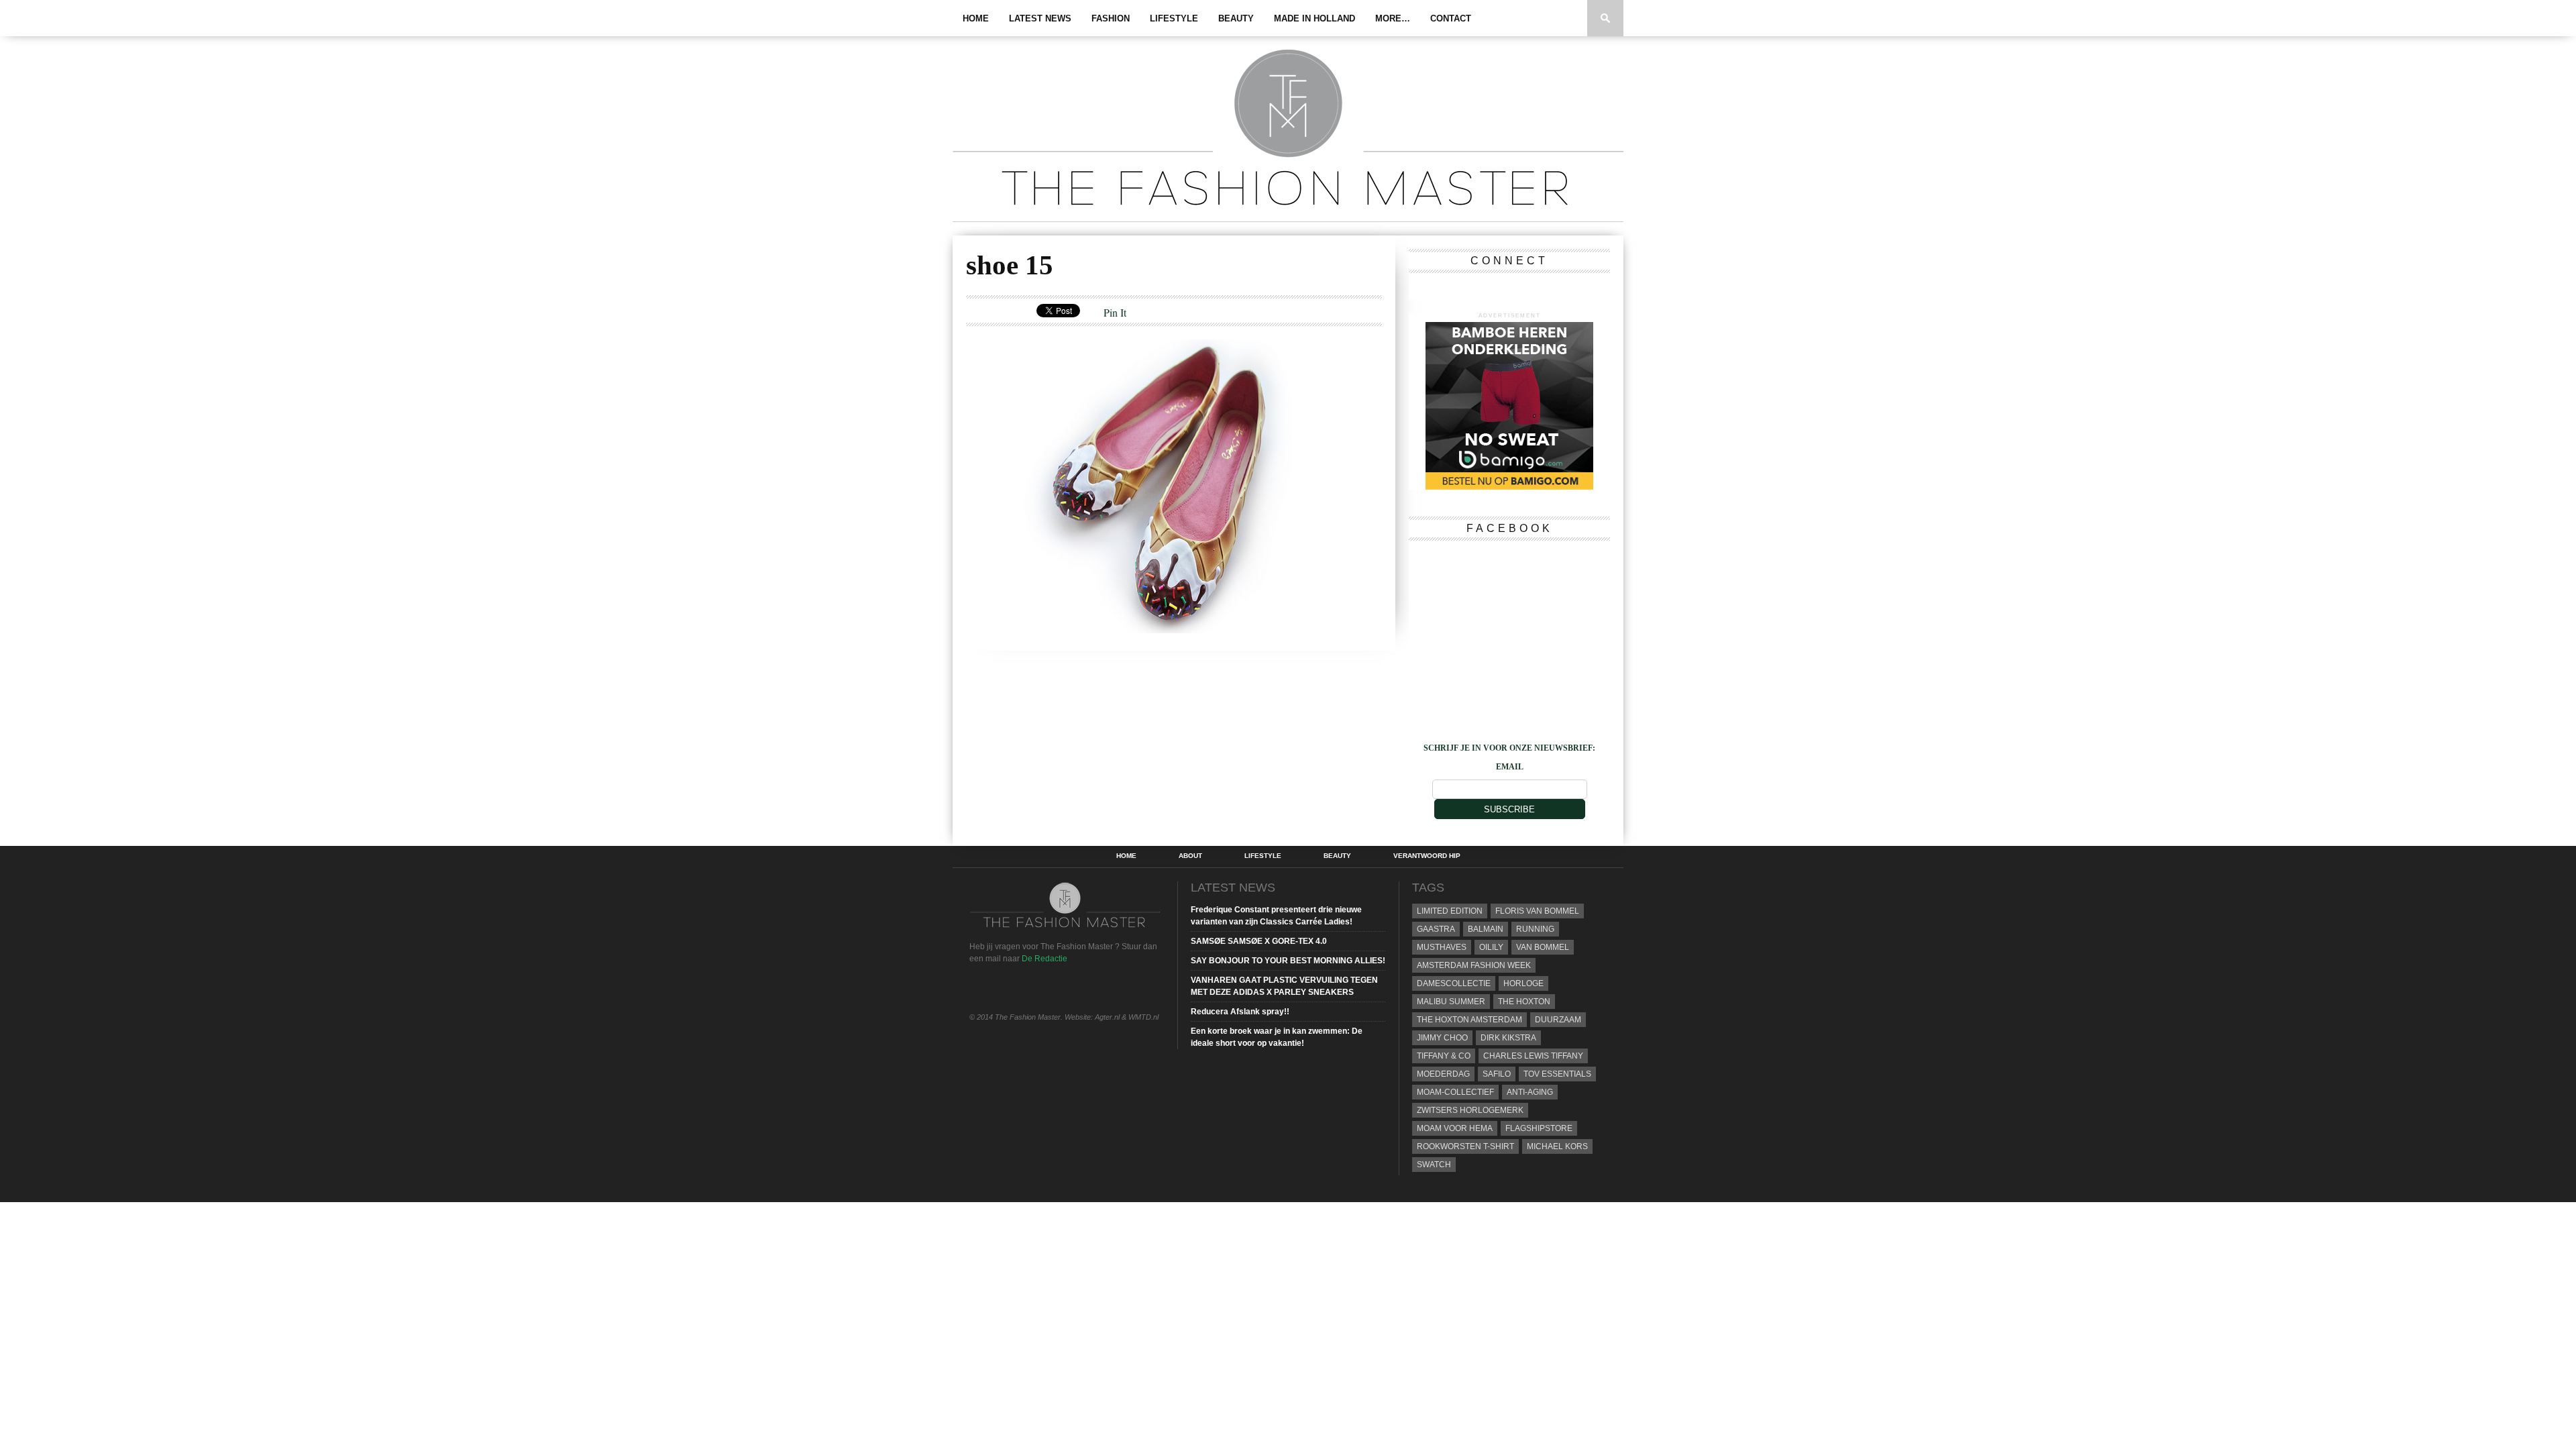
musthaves (1442, 947)
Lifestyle (1174, 18)
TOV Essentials (1557, 1074)
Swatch (1434, 1165)
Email (1510, 767)
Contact (1451, 18)
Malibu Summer (1451, 1002)
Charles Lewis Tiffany (1533, 1056)
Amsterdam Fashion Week (1474, 965)
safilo (1497, 1074)
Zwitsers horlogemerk (1470, 1110)
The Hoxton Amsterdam (1469, 1020)
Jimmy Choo (1442, 1038)
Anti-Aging (1530, 1092)
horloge (1523, 983)
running (1535, 929)
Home (976, 18)
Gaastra (1436, 929)
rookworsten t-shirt (1465, 1146)
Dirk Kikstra (1508, 1038)
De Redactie (1044, 959)
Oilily (1491, 947)
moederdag (1443, 1074)
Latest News (1040, 18)
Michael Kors (1557, 1146)
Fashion (1111, 18)
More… (1393, 18)
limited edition (1450, 911)
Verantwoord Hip (1427, 856)
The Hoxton (1524, 1002)
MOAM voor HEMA (1455, 1128)
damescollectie (1454, 983)
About (1190, 856)
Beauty (1236, 18)
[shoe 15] (1138, 629)
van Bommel (1543, 947)
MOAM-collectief (1455, 1092)
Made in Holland (1314, 18)
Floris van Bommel (1537, 911)
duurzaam (1558, 1020)
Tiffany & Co (1444, 1056)
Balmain (1486, 929)
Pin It (1115, 312)
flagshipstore (1539, 1128)
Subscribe (1509, 809)
